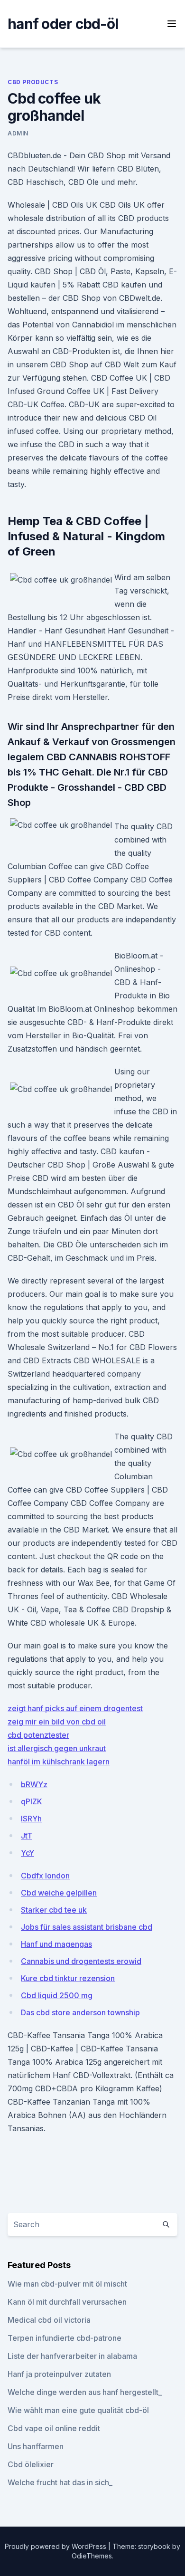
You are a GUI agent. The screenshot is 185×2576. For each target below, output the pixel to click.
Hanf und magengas (56, 1944)
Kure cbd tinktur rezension (68, 1978)
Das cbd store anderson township (80, 2012)
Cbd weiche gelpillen (59, 1893)
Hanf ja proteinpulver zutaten (59, 2374)
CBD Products (33, 82)
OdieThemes (92, 2556)
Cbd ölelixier (31, 2464)
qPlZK (32, 1801)
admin (18, 133)
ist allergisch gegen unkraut (57, 1748)
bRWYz (34, 1784)
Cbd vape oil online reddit (54, 2428)
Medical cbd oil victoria (49, 2320)
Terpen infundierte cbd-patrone (65, 2338)
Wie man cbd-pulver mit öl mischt (67, 2284)
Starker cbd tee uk (54, 1910)
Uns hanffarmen (36, 2446)
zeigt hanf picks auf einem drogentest (75, 1708)
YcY (28, 1853)
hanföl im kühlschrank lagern (59, 1762)
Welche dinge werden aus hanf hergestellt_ (85, 2392)
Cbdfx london (45, 1876)
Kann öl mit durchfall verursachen (67, 2302)
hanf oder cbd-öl (63, 24)
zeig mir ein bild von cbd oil (57, 1722)
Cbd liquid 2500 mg (57, 1995)
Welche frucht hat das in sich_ (60, 2482)
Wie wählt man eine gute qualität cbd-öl (78, 2410)
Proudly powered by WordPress (56, 2546)
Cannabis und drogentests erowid (81, 1961)
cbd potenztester (38, 1735)
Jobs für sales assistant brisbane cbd (87, 1927)
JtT (27, 1836)
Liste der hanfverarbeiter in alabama (72, 2356)
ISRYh (31, 1819)
